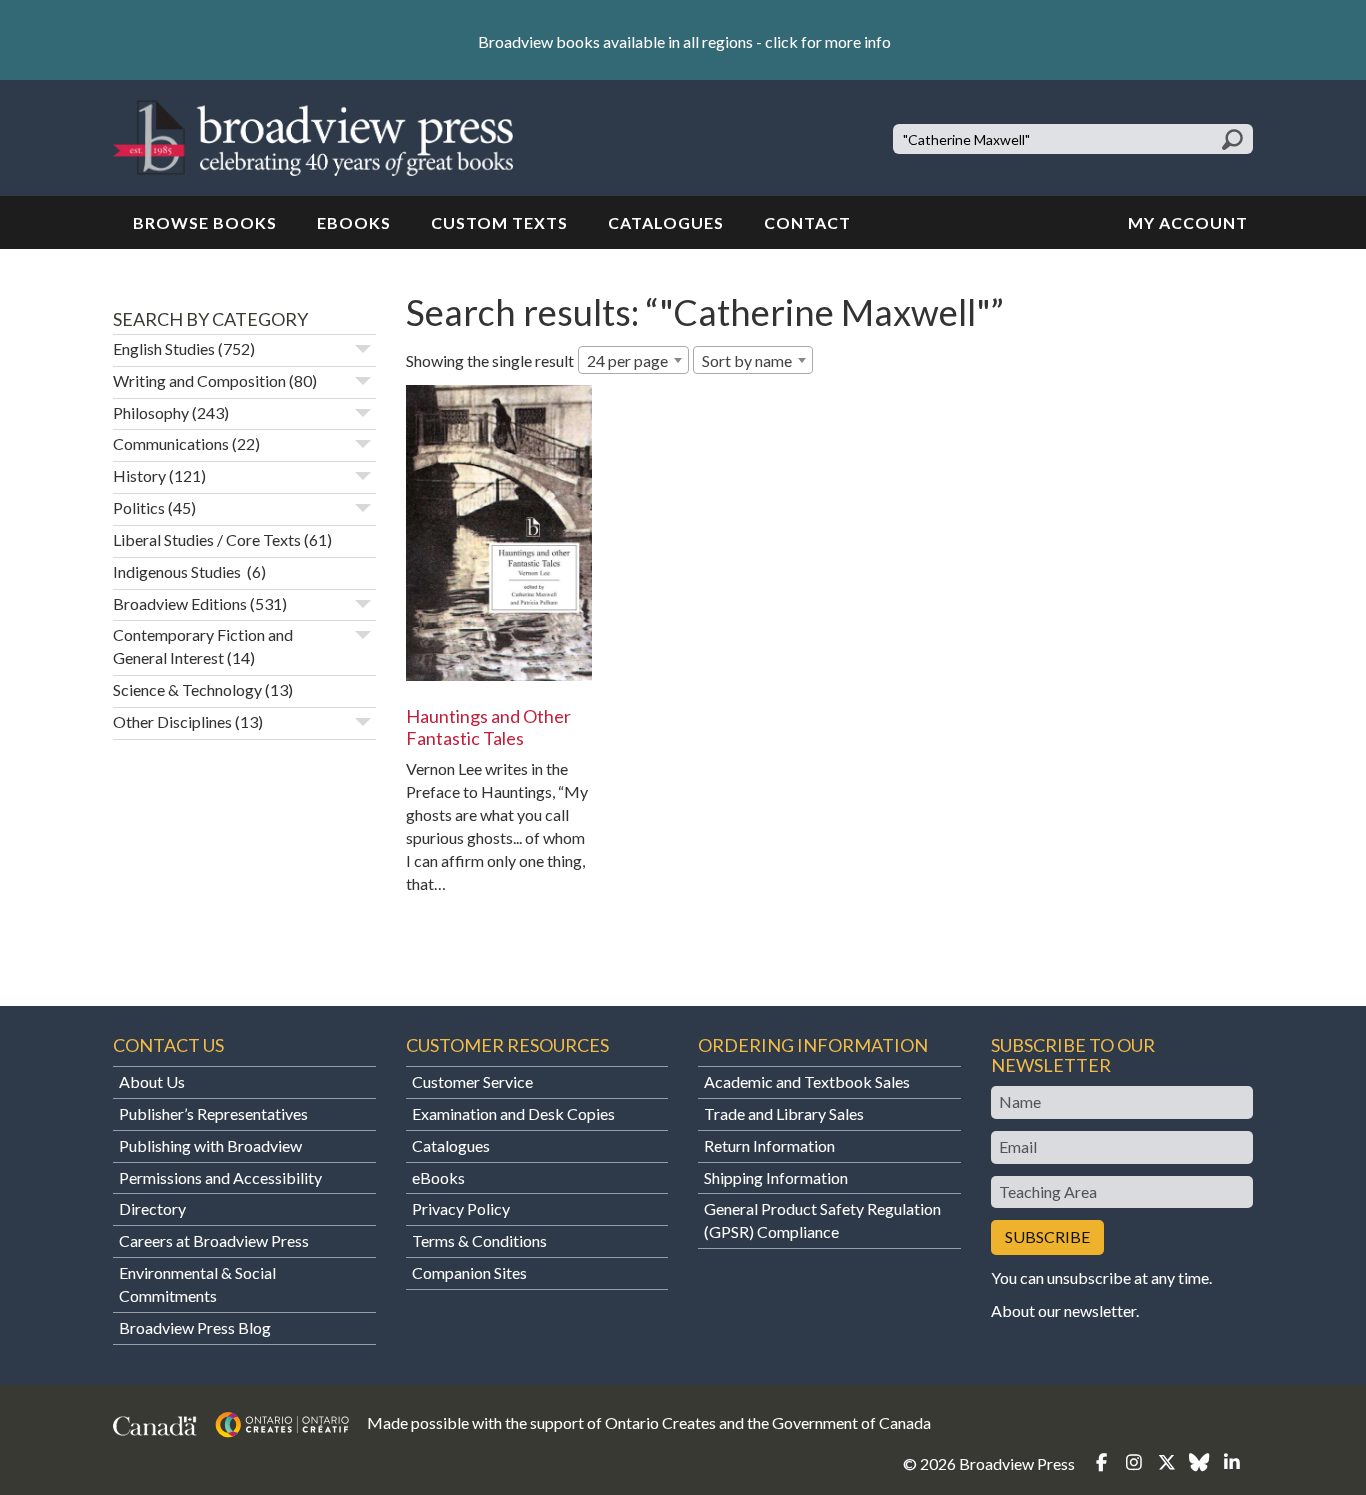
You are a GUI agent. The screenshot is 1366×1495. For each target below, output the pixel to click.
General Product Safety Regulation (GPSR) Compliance (822, 1220)
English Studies (164, 348)
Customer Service (472, 1081)
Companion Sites (469, 1272)
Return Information (769, 1145)
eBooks (354, 222)
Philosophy (151, 412)
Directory (152, 1208)
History (139, 475)
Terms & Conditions (479, 1240)
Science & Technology (187, 689)
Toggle (363, 349)
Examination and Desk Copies (513, 1113)
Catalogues (666, 222)
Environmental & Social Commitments (197, 1284)
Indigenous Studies (178, 571)
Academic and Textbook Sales (807, 1081)
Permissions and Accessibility (220, 1177)
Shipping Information (776, 1177)
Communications (171, 443)
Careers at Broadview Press (214, 1240)
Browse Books (205, 222)
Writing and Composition (199, 380)
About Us (152, 1081)
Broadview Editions (180, 603)
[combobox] (633, 360)
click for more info (828, 41)
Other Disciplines (172, 721)
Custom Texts (499, 222)
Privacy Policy (461, 1208)
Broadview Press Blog (195, 1327)
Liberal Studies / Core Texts (207, 539)
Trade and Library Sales (784, 1113)
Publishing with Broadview (210, 1145)
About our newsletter (1063, 1310)
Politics (139, 507)
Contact (807, 222)
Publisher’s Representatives (213, 1113)
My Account (1188, 222)
